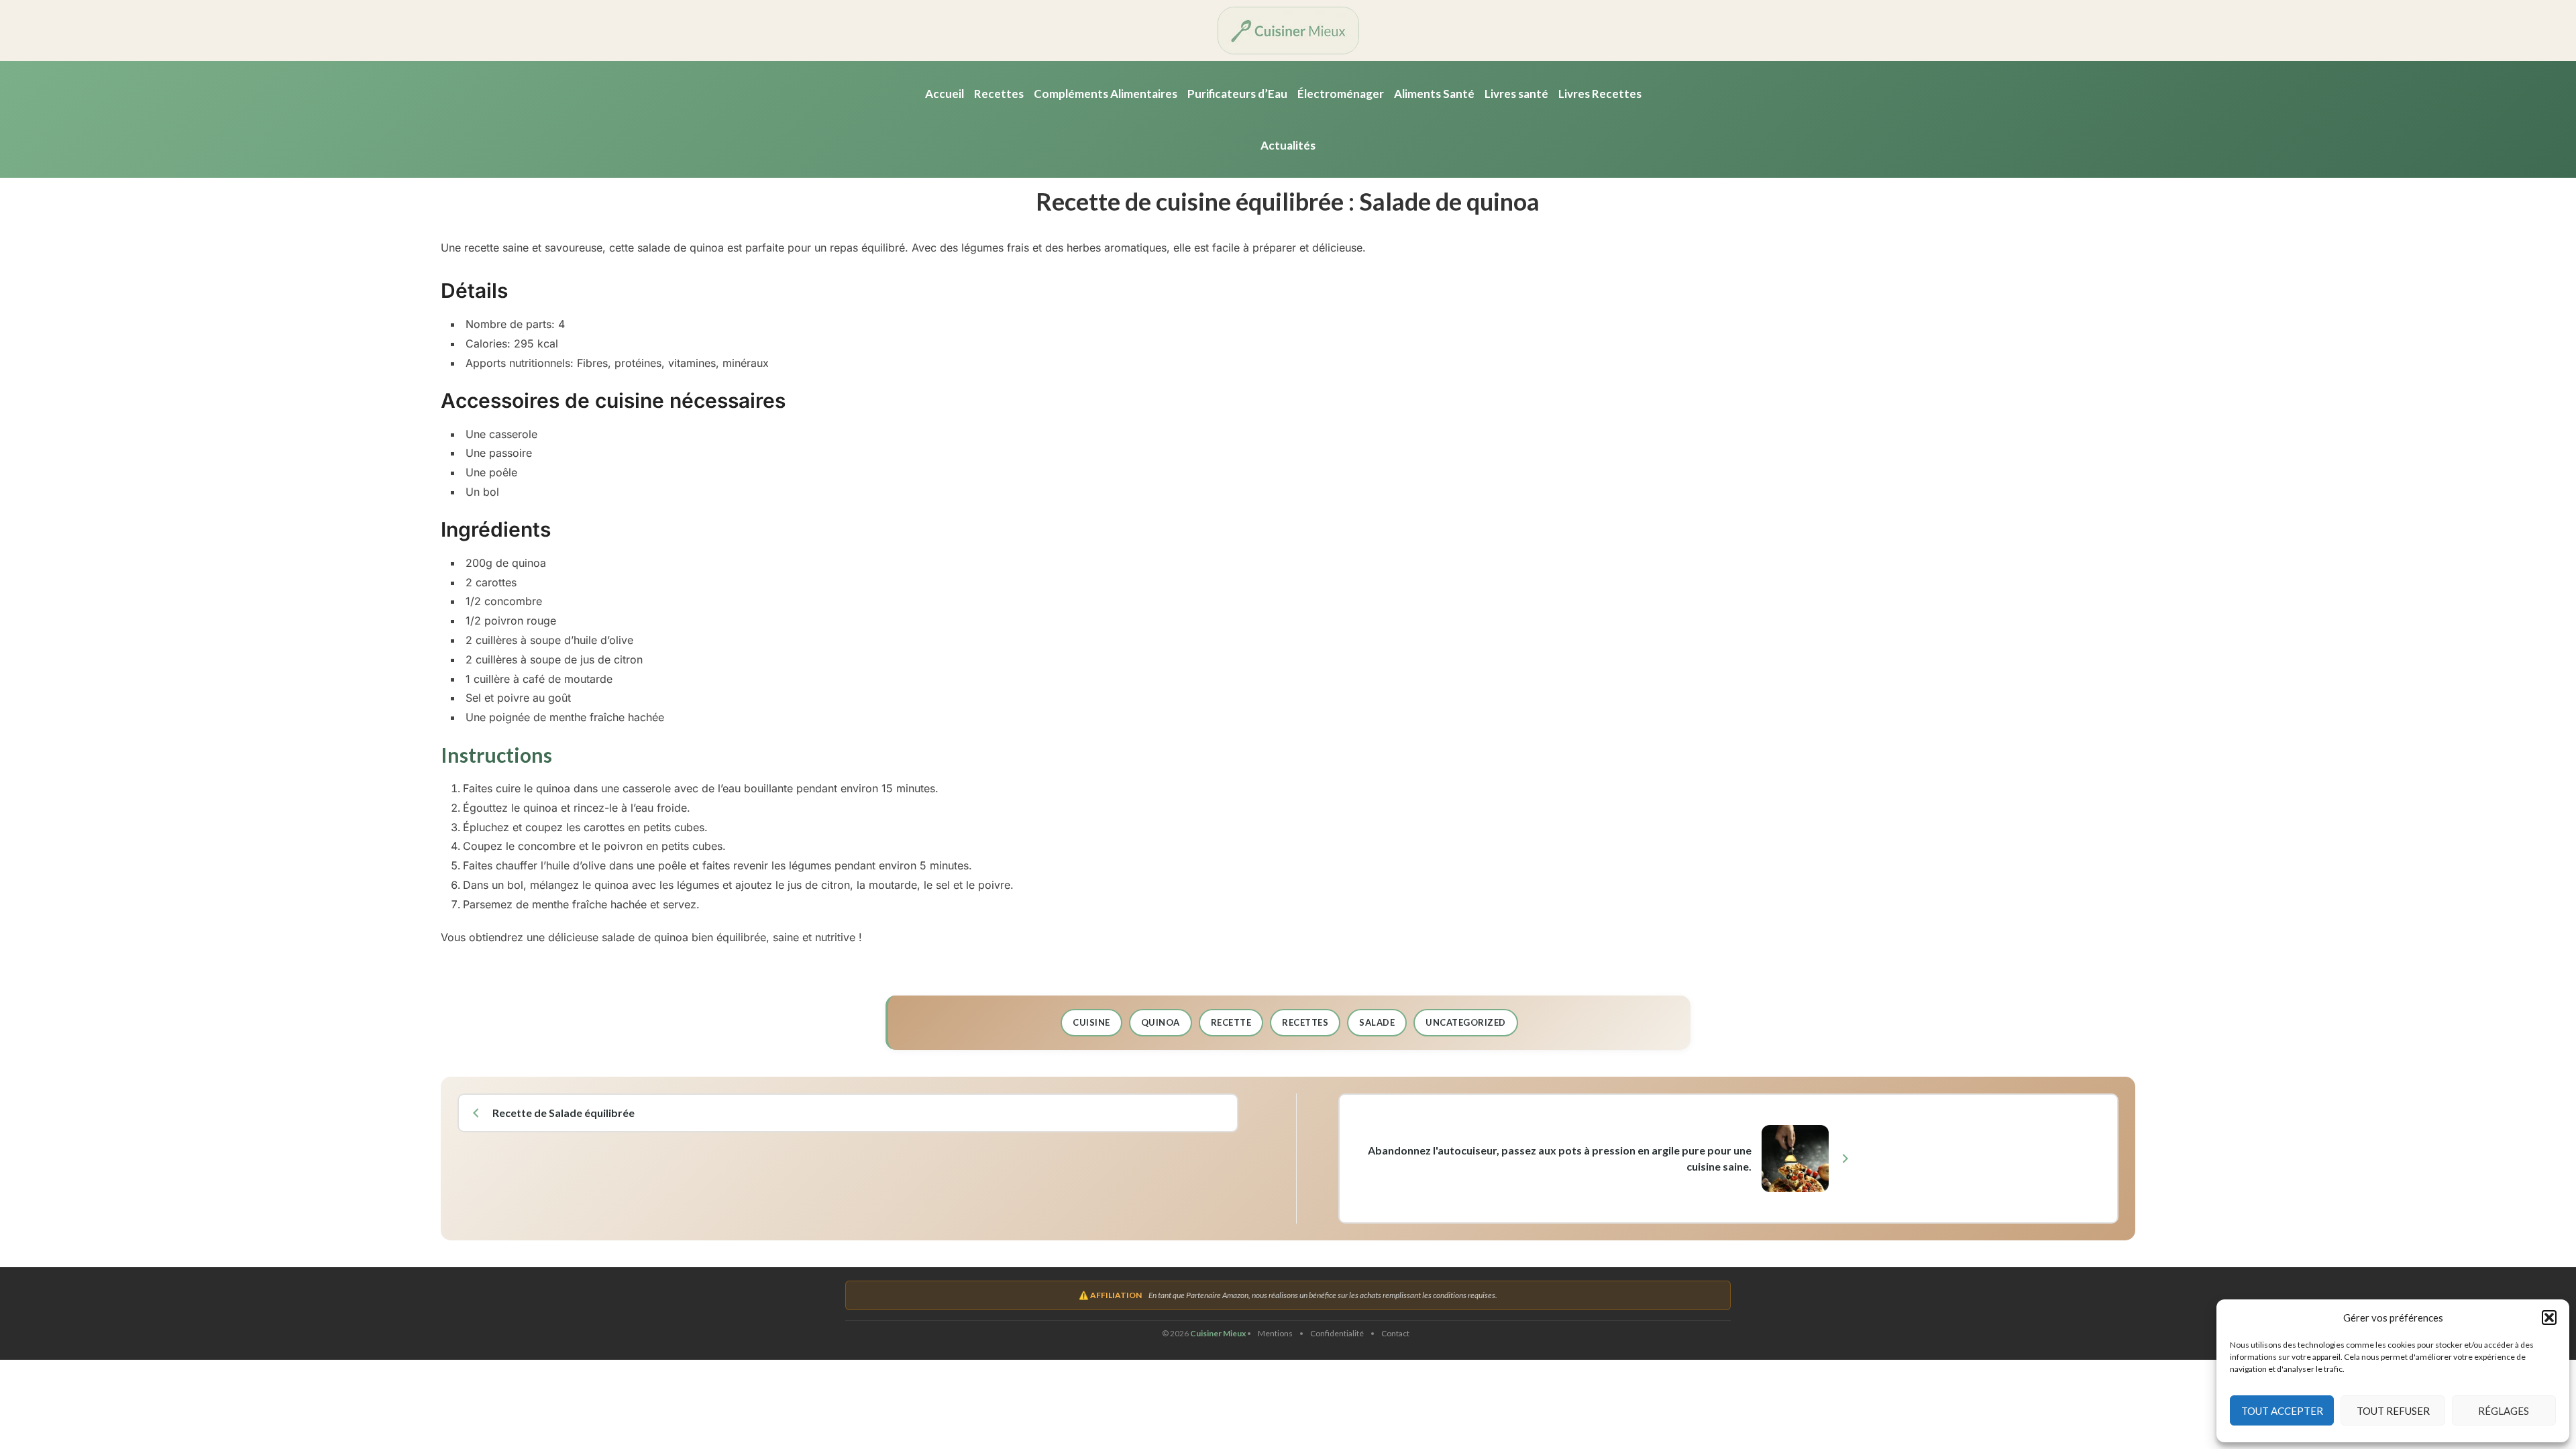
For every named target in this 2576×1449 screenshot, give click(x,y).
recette (1231, 1022)
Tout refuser (2393, 1411)
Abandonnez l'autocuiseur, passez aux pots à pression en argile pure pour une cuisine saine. (1559, 1158)
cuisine (1091, 1022)
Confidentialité (1337, 1333)
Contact (1395, 1333)
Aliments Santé (1434, 94)
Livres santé (1516, 94)
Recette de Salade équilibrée (563, 1113)
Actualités (1288, 145)
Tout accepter (2282, 1411)
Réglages (2504, 1411)
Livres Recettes (1600, 94)
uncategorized (1466, 1022)
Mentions (1275, 1333)
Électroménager (1341, 94)
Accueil (945, 94)
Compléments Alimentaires (1106, 94)
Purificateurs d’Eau (1237, 94)
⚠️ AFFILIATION (1110, 1295)
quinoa (1161, 1022)
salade (1377, 1022)
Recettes (999, 94)
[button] (2549, 1318)
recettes (1305, 1022)
